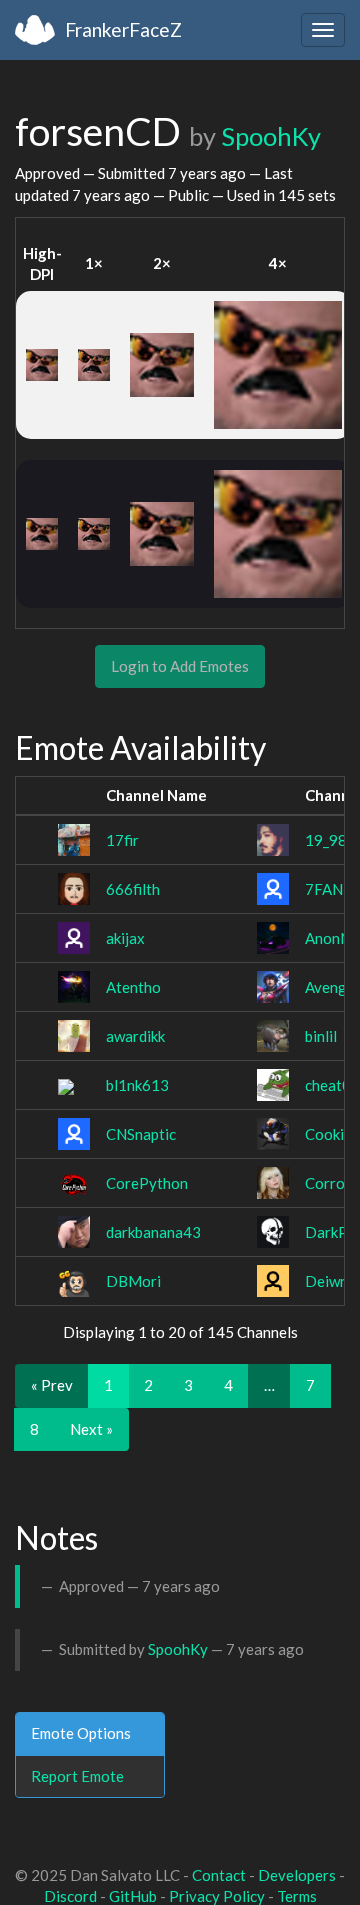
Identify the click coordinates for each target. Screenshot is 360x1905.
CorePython (147, 1183)
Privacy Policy (217, 1896)
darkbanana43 (153, 1232)
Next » (91, 1429)
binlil (321, 1036)
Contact (219, 1875)
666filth (133, 889)
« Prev (52, 1385)
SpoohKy (271, 136)
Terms (297, 1896)
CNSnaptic (141, 1134)
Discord (70, 1896)
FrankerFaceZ (123, 29)
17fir (122, 840)
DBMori (133, 1281)
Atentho (133, 987)
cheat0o (332, 1085)
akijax (125, 938)
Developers (297, 1875)
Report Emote (77, 1776)
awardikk (135, 1036)
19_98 (326, 840)
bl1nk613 (137, 1085)
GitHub (133, 1896)
